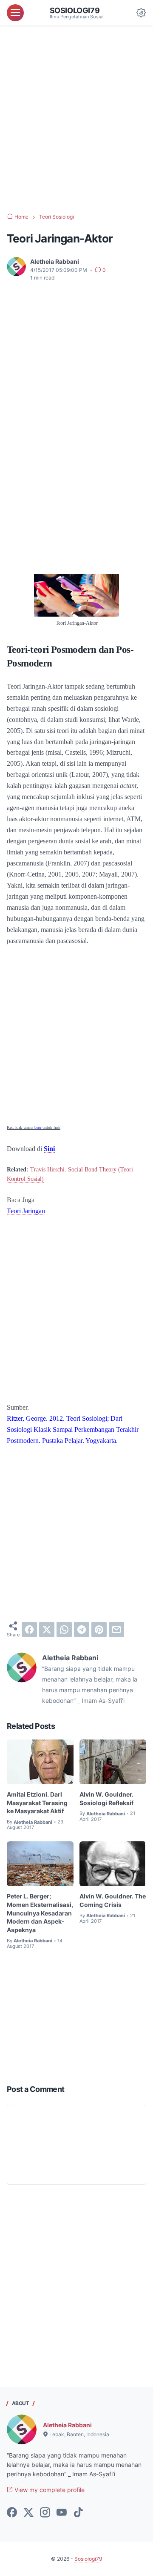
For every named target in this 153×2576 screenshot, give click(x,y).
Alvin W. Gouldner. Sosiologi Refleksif (106, 1799)
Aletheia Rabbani (67, 2425)
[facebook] (29, 1630)
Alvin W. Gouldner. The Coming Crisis (113, 1900)
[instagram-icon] (45, 2513)
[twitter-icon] (28, 2513)
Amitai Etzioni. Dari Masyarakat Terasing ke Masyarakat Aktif (37, 1803)
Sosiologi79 (75, 10)
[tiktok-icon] (78, 2513)
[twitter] (47, 1630)
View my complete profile (49, 2490)
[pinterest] (99, 1630)
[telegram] (82, 1630)
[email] (116, 1630)
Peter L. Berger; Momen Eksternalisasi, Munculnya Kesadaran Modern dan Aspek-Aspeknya (40, 1913)
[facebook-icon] (12, 2513)
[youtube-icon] (62, 2513)
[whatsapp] (64, 1630)
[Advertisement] (76, 119)
